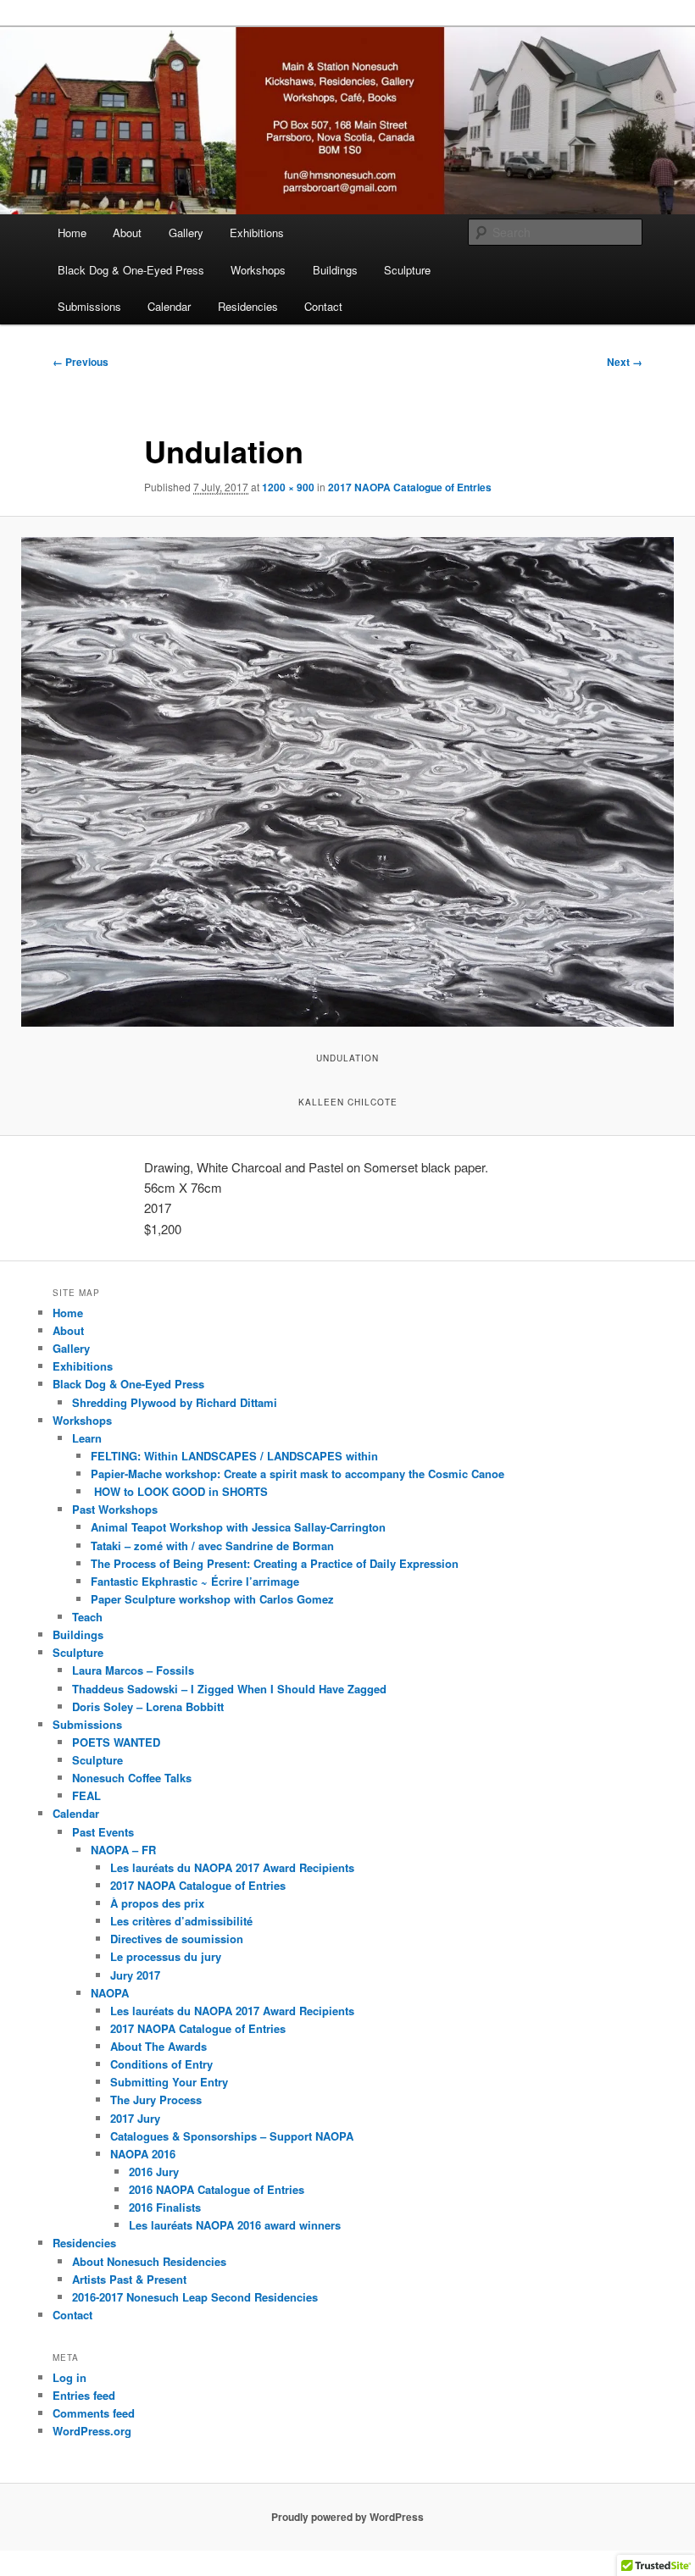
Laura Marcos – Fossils (133, 1670)
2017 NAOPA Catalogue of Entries (410, 487)
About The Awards (158, 2046)
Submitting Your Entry (169, 2082)
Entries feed (84, 2395)
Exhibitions (257, 233)
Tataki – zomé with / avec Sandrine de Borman (212, 1546)
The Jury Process (156, 2100)
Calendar (169, 306)
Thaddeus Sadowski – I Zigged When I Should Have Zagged (229, 1689)
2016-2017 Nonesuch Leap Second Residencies (195, 2297)
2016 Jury (154, 2172)
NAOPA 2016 (143, 2154)
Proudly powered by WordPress (347, 2517)
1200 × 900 (288, 487)
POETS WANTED (116, 1742)
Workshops (258, 270)
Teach (87, 1617)
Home (72, 233)
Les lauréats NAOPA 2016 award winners (235, 2225)
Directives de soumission (177, 1939)
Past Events (103, 1832)
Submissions (89, 306)
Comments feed (94, 2413)
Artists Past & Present (129, 2279)
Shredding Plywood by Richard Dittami (175, 1402)
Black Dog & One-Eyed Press (131, 270)
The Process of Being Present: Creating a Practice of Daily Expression (275, 1563)
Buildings (335, 270)
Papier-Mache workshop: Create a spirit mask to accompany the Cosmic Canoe (297, 1474)
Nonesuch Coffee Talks (132, 1778)
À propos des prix (157, 1903)
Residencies (248, 306)
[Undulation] (347, 782)
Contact (323, 306)
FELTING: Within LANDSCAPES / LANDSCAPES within (234, 1456)
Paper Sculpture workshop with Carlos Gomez (212, 1599)
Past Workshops (115, 1509)
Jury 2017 (135, 1975)
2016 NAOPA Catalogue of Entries (217, 2189)
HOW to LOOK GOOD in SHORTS (179, 1491)
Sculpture (407, 270)
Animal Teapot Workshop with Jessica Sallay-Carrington (238, 1527)
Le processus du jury (166, 1956)
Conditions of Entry (161, 2064)
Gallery (186, 233)
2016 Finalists (165, 2207)
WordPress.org (92, 2431)
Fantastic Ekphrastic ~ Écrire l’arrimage (195, 1581)
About (127, 233)
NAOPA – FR (123, 1850)
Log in (69, 2377)
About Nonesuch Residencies (149, 2261)
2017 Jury (135, 2118)
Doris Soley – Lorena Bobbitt (148, 1706)
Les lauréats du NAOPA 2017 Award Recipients (232, 1867)
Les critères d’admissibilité (181, 1921)
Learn (87, 1438)
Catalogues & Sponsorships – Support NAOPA (232, 2136)
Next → (625, 362)
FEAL (86, 1795)
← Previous (81, 362)
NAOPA (110, 1993)
